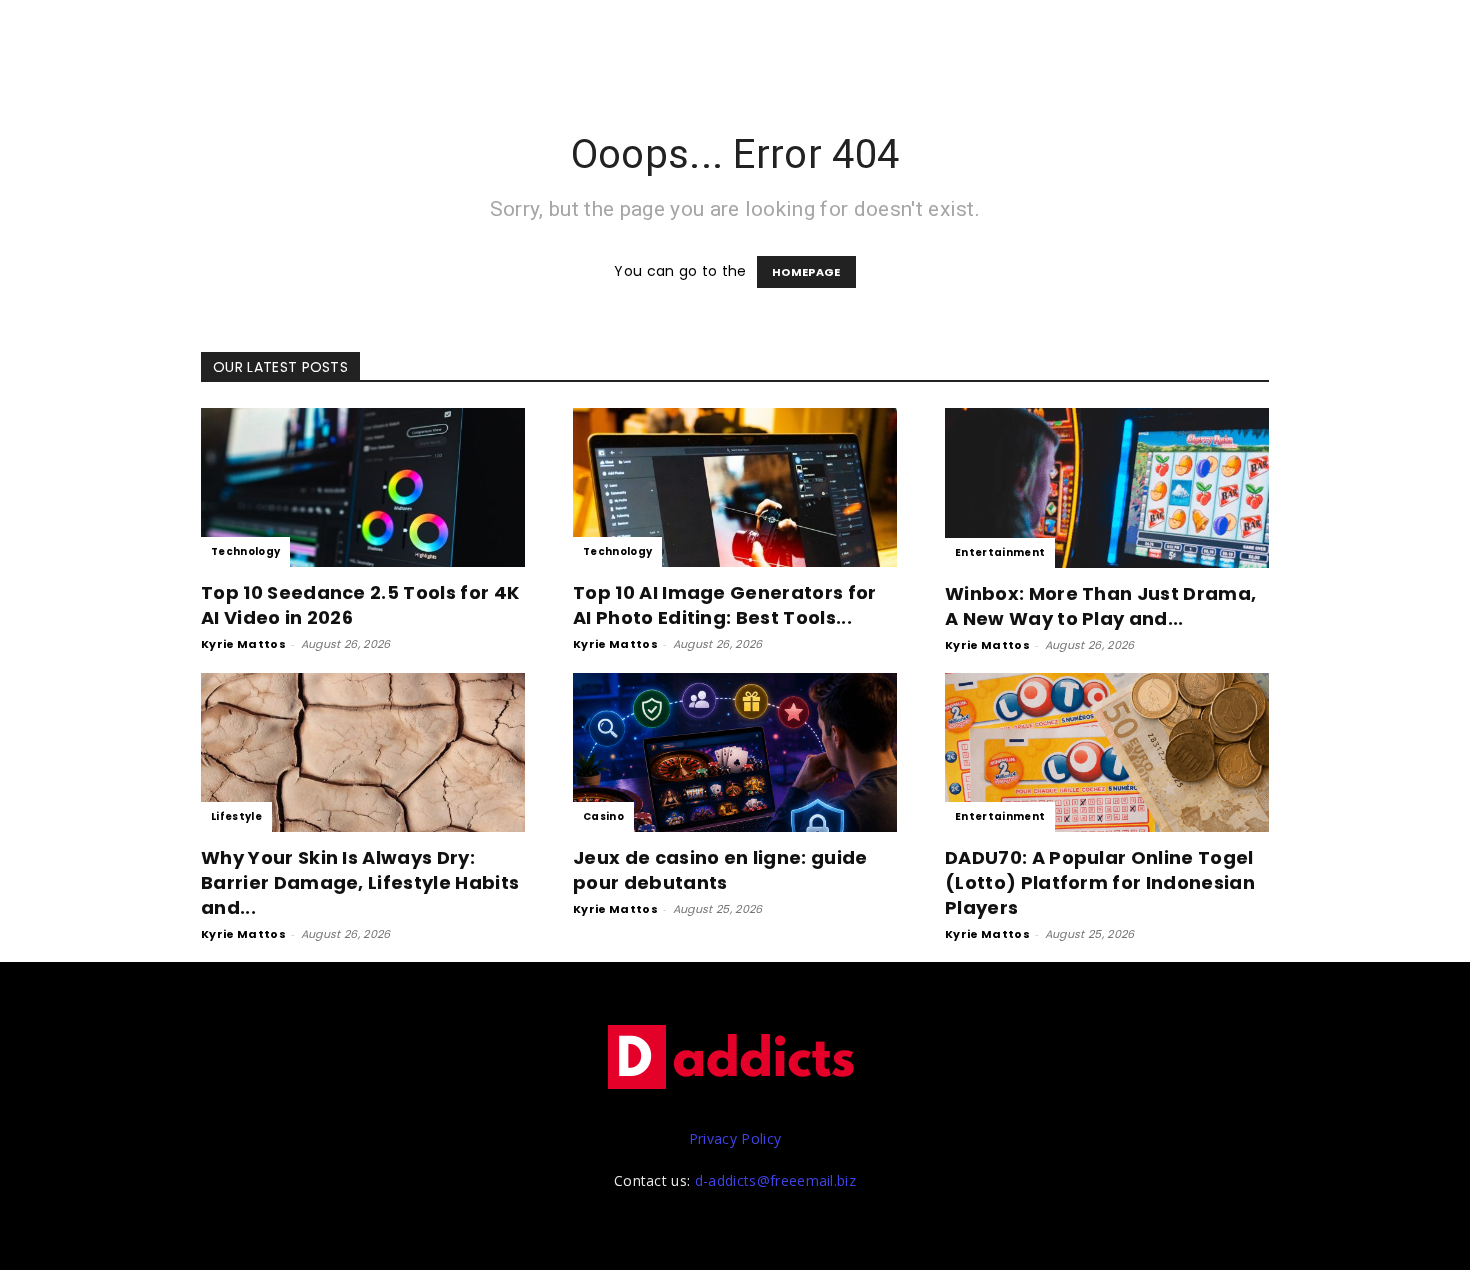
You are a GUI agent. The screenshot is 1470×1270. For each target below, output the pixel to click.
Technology (245, 551)
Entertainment (1000, 552)
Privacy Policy (735, 1138)
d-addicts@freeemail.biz (775, 1180)
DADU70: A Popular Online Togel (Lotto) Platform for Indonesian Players (1100, 882)
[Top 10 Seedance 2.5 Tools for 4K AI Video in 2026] (363, 487)
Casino (603, 816)
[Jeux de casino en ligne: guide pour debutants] (735, 752)
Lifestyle (236, 816)
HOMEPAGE (806, 272)
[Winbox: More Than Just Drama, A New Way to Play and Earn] (1107, 488)
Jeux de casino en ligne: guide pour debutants (720, 870)
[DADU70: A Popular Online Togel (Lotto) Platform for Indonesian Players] (1107, 752)
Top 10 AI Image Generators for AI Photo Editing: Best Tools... (725, 605)
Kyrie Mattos (243, 644)
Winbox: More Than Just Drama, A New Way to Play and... (1100, 606)
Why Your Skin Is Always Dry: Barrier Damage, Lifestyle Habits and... (360, 882)
